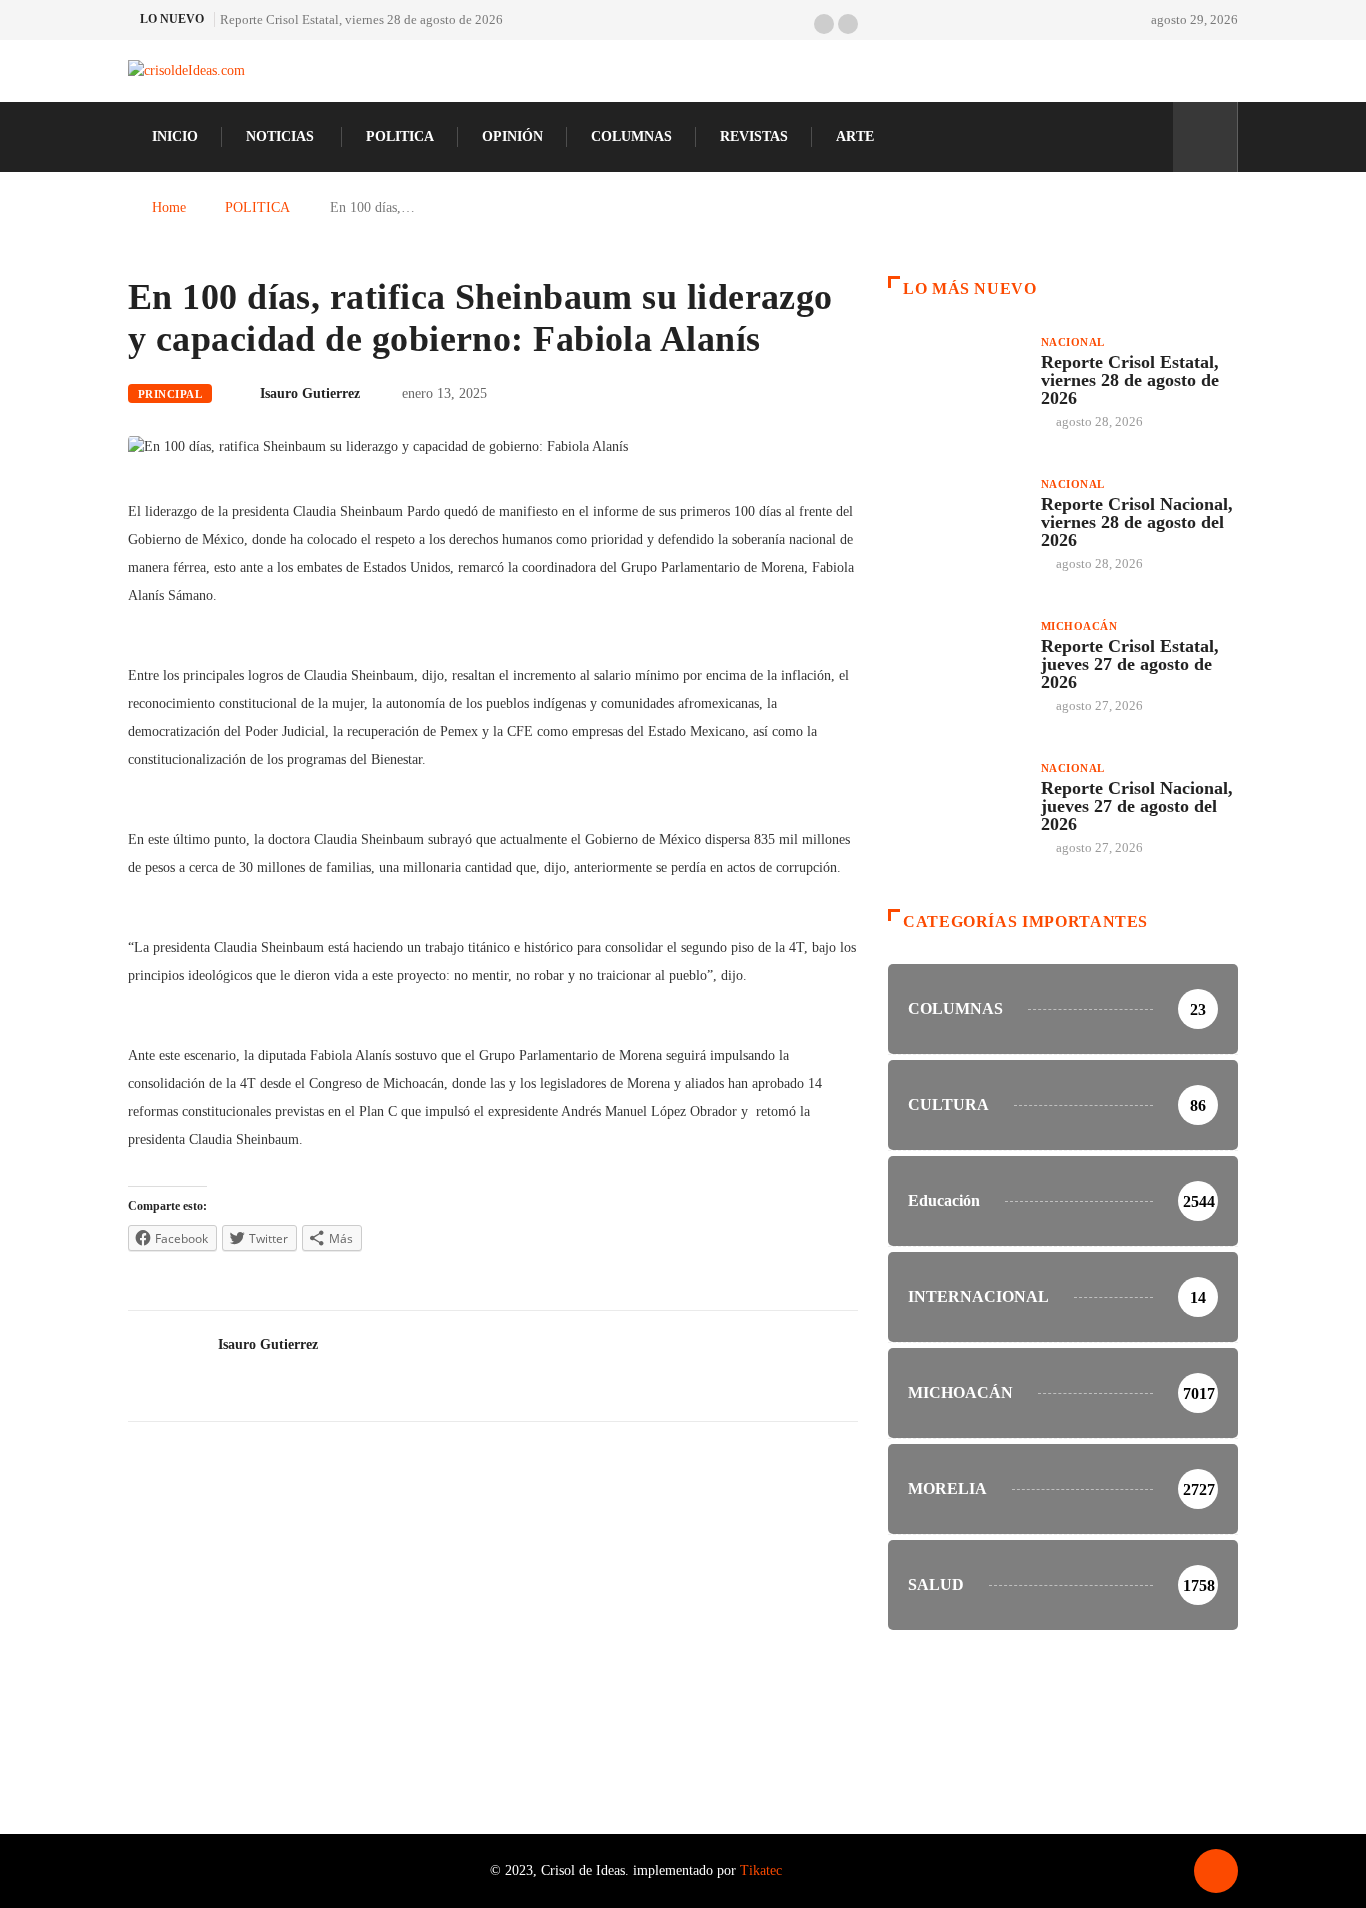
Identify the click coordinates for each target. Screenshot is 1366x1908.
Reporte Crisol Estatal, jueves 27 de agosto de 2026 (1130, 664)
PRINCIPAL (170, 394)
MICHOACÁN (1079, 626)
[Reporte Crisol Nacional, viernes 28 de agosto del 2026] (954, 526)
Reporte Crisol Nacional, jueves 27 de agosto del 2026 (1137, 806)
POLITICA (400, 136)
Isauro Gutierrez (310, 393)
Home (169, 207)
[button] (824, 24)
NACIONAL (1073, 342)
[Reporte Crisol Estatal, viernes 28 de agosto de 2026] (954, 384)
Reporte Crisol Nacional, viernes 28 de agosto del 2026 (1137, 522)
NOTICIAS (280, 136)
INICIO (175, 136)
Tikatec (761, 1870)
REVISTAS (754, 136)
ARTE (855, 136)
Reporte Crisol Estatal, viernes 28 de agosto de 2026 (361, 19)
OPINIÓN (512, 136)
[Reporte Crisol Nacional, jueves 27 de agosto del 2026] (954, 810)
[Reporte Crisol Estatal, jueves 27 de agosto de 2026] (954, 668)
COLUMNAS (631, 136)
